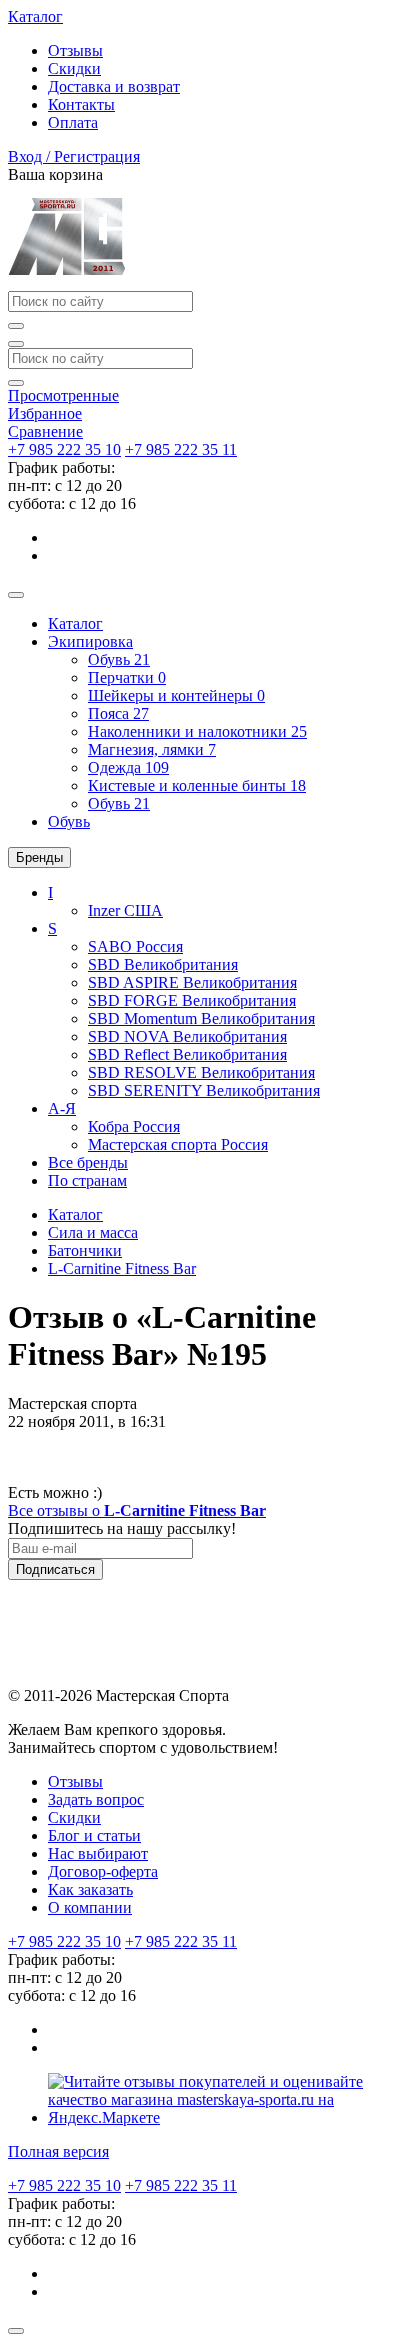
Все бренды (88, 1162)
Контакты (81, 104)
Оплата (73, 122)
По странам (87, 1180)
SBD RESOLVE (201, 1072)
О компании (90, 1907)
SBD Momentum (201, 1018)
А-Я (62, 1108)
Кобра (134, 1126)
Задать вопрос (96, 1799)
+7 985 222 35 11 (181, 449)
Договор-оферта (103, 1871)
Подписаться (55, 1569)
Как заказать (90, 1889)
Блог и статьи (94, 1835)
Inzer (125, 910)
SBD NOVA (187, 1036)
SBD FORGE (192, 1000)
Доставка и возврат (114, 86)
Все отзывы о (137, 1510)
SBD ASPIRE (192, 982)
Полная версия (58, 2151)
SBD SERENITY (204, 1090)
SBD (163, 964)
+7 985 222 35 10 (64, 449)
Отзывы (75, 50)
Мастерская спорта (178, 1144)
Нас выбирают (98, 1853)
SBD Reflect (187, 1054)
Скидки (74, 68)
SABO (135, 946)
